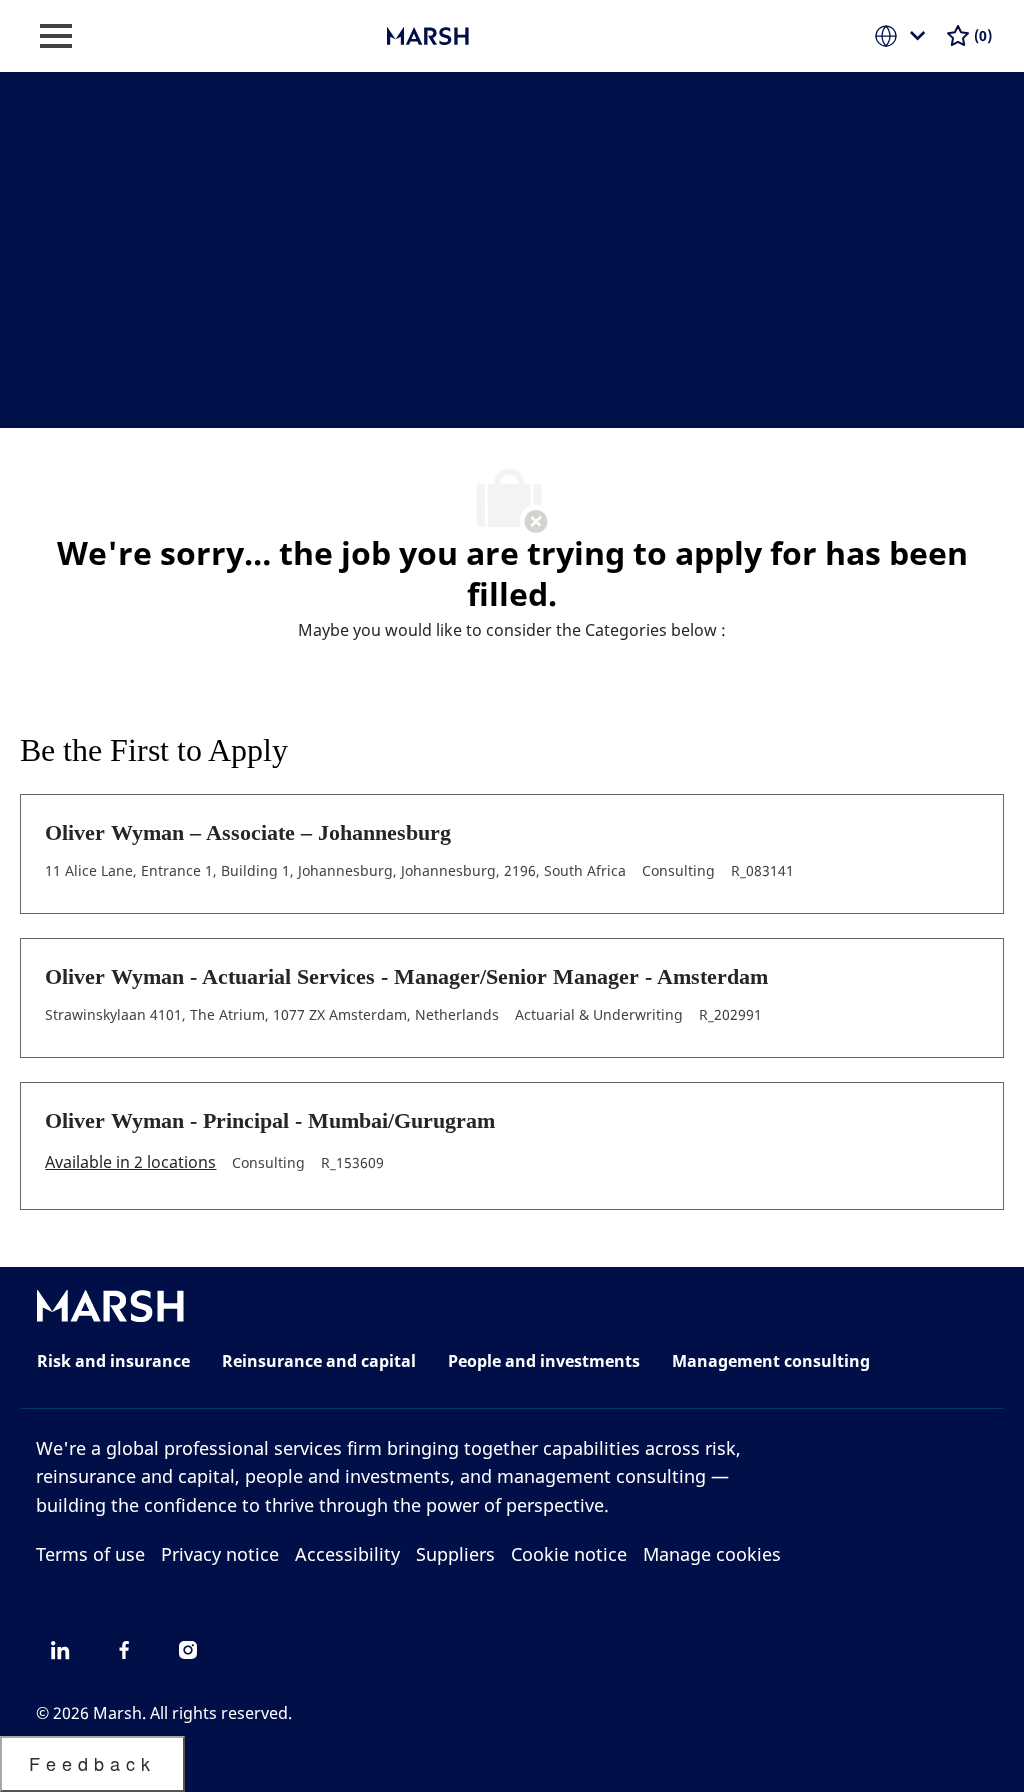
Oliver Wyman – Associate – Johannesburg (248, 832)
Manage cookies (712, 1554)
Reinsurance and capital (319, 1361)
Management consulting (771, 1361)
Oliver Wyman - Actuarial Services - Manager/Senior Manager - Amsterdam (406, 976)
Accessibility (347, 1554)
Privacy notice (220, 1554)
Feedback (92, 1763)
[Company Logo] (487, 34)
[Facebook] (124, 1650)
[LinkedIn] (60, 1650)
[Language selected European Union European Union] (904, 36)
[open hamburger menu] (56, 36)
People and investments (544, 1361)
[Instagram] (188, 1650)
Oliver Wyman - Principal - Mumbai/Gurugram (270, 1120)
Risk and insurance (113, 1361)
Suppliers (455, 1554)
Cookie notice (569, 1554)
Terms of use (90, 1554)
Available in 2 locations (130, 1163)
